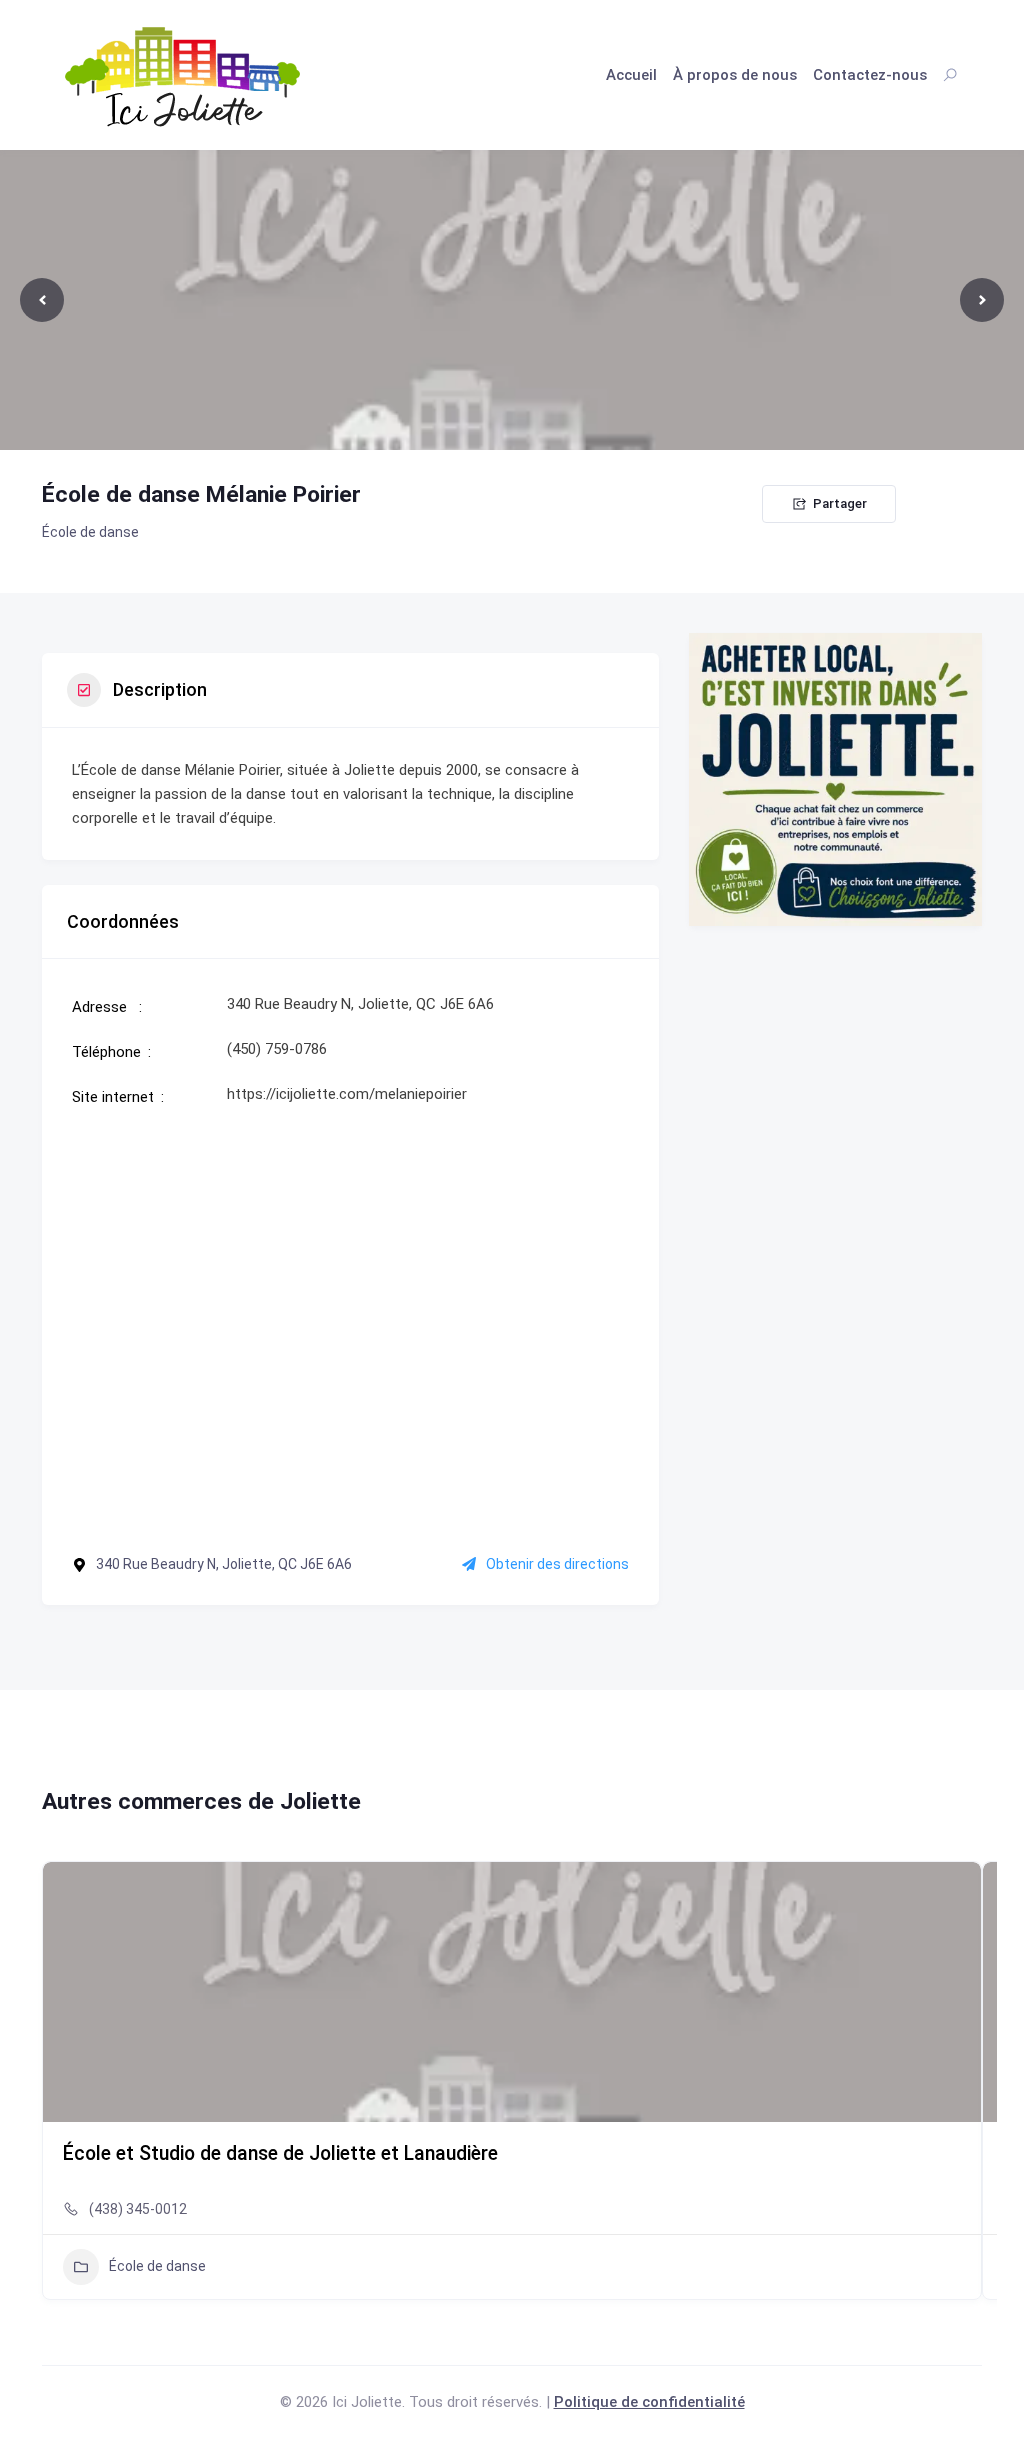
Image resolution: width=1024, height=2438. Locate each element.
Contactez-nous (870, 75)
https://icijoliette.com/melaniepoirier (347, 1094)
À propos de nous (735, 75)
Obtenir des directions (557, 1564)
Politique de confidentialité (649, 2402)
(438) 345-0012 (138, 2209)
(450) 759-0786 (277, 1049)
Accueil (631, 75)
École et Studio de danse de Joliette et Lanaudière (280, 2153)
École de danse (90, 532)
